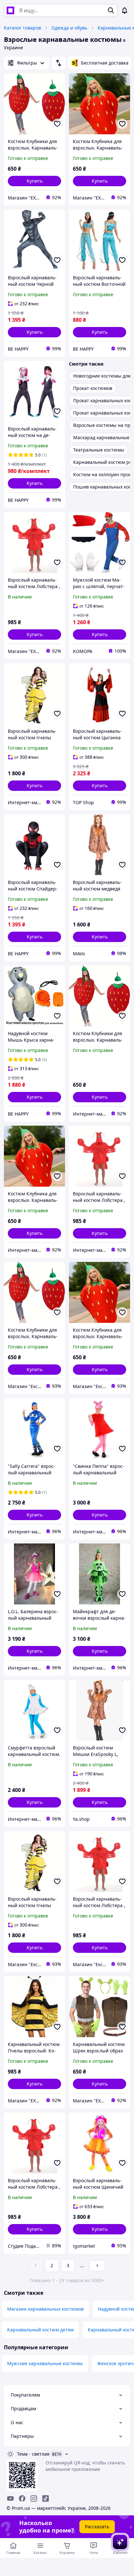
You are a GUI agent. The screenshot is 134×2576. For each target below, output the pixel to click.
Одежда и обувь (69, 28)
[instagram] (34, 2498)
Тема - (33, 2454)
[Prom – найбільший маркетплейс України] (10, 10)
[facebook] (22, 2498)
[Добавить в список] (57, 124)
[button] (34, 181)
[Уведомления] (125, 10)
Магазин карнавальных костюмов (45, 2309)
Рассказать (97, 2527)
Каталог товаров (22, 28)
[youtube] (10, 2498)
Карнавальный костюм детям (40, 2330)
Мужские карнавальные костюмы (45, 2363)
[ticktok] (46, 2498)
